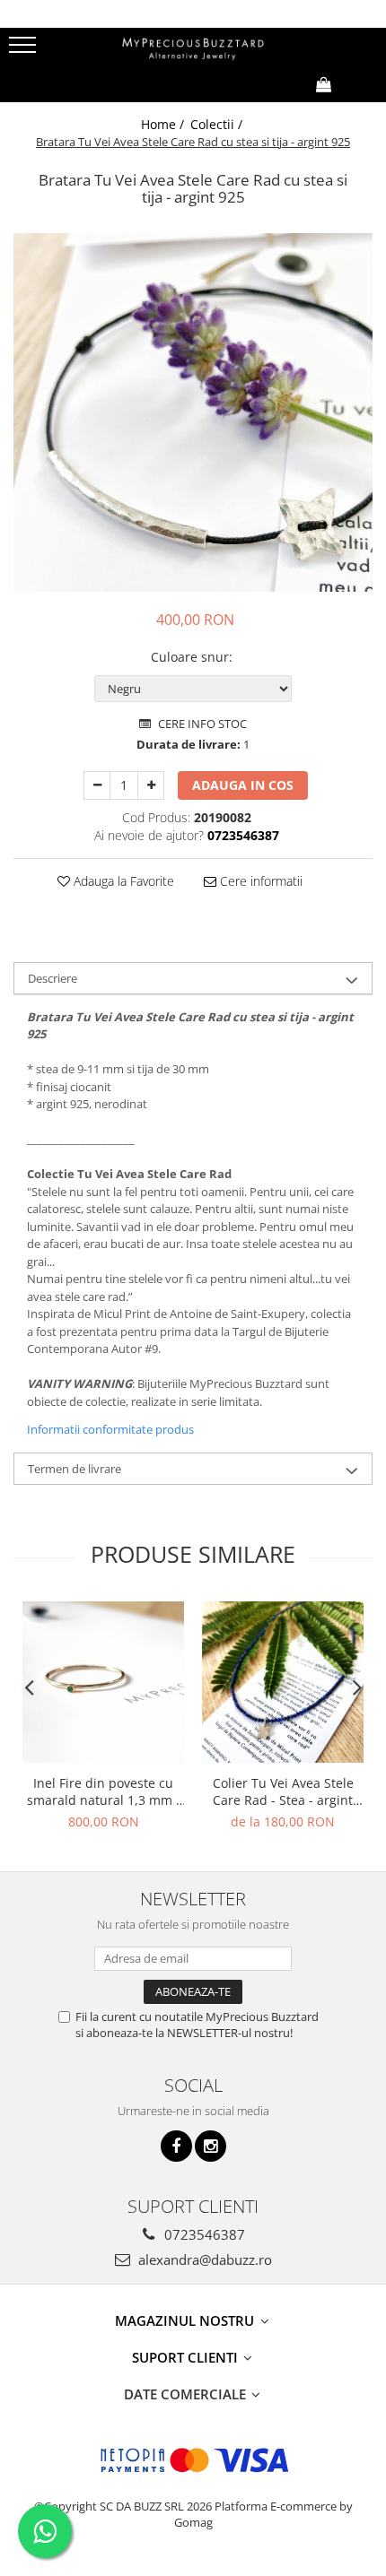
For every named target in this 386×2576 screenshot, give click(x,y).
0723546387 (203, 2234)
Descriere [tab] (53, 978)
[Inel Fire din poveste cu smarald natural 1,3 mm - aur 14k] (103, 1682)
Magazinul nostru (186, 2320)
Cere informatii (259, 881)
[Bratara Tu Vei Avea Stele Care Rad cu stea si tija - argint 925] (193, 412)
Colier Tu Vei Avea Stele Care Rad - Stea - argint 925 (283, 1791)
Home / (164, 124)
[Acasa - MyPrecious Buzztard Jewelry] (193, 47)
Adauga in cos (243, 785)
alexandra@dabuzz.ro (203, 2259)
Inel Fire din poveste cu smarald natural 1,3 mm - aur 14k (104, 1791)
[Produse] (25, 50)
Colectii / (218, 124)
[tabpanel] (193, 412)
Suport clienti (187, 2357)
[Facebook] (176, 2146)
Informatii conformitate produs (110, 1429)
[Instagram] (211, 2146)
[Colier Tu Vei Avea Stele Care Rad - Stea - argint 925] (283, 1682)
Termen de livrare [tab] (75, 1469)
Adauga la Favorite (122, 881)
